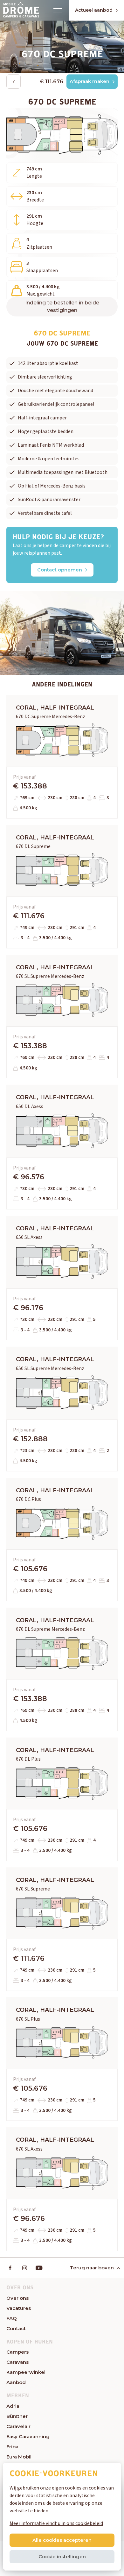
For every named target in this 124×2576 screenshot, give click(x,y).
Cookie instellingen (62, 2557)
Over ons (17, 2298)
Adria (13, 2406)
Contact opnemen (60, 570)
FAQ (12, 2318)
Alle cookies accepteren (62, 2540)
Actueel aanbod (94, 10)
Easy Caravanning (28, 2436)
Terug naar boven (92, 2268)
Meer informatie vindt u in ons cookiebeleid (56, 2523)
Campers (17, 2352)
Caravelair (18, 2426)
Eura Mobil (19, 2457)
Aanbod (16, 2382)
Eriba (12, 2447)
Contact (16, 2328)
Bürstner (17, 2416)
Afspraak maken (90, 81)
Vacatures (19, 2308)
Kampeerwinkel (26, 2372)
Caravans (17, 2362)
